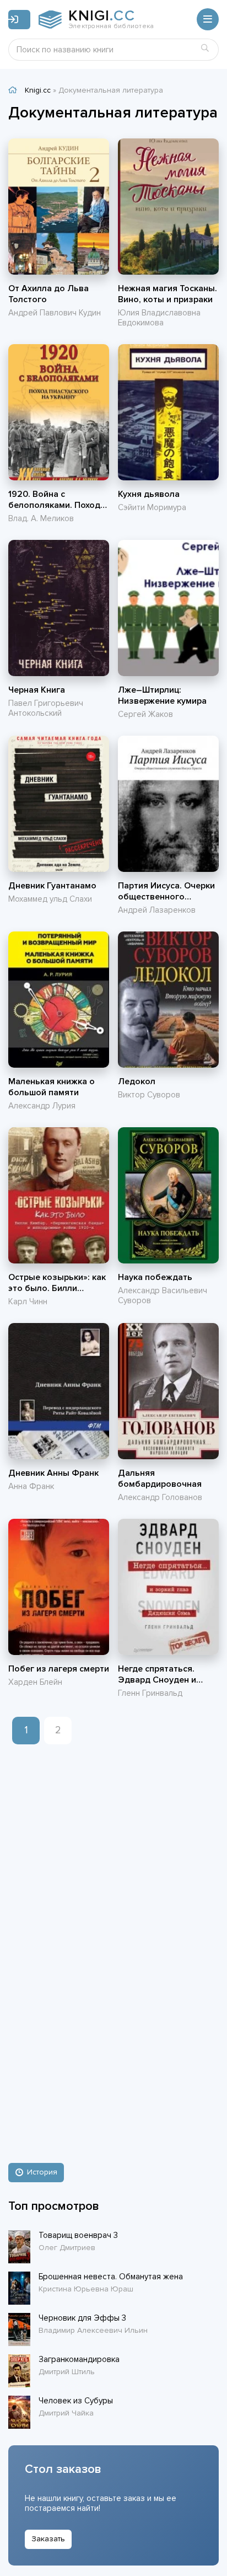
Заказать (48, 2539)
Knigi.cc (38, 90)
